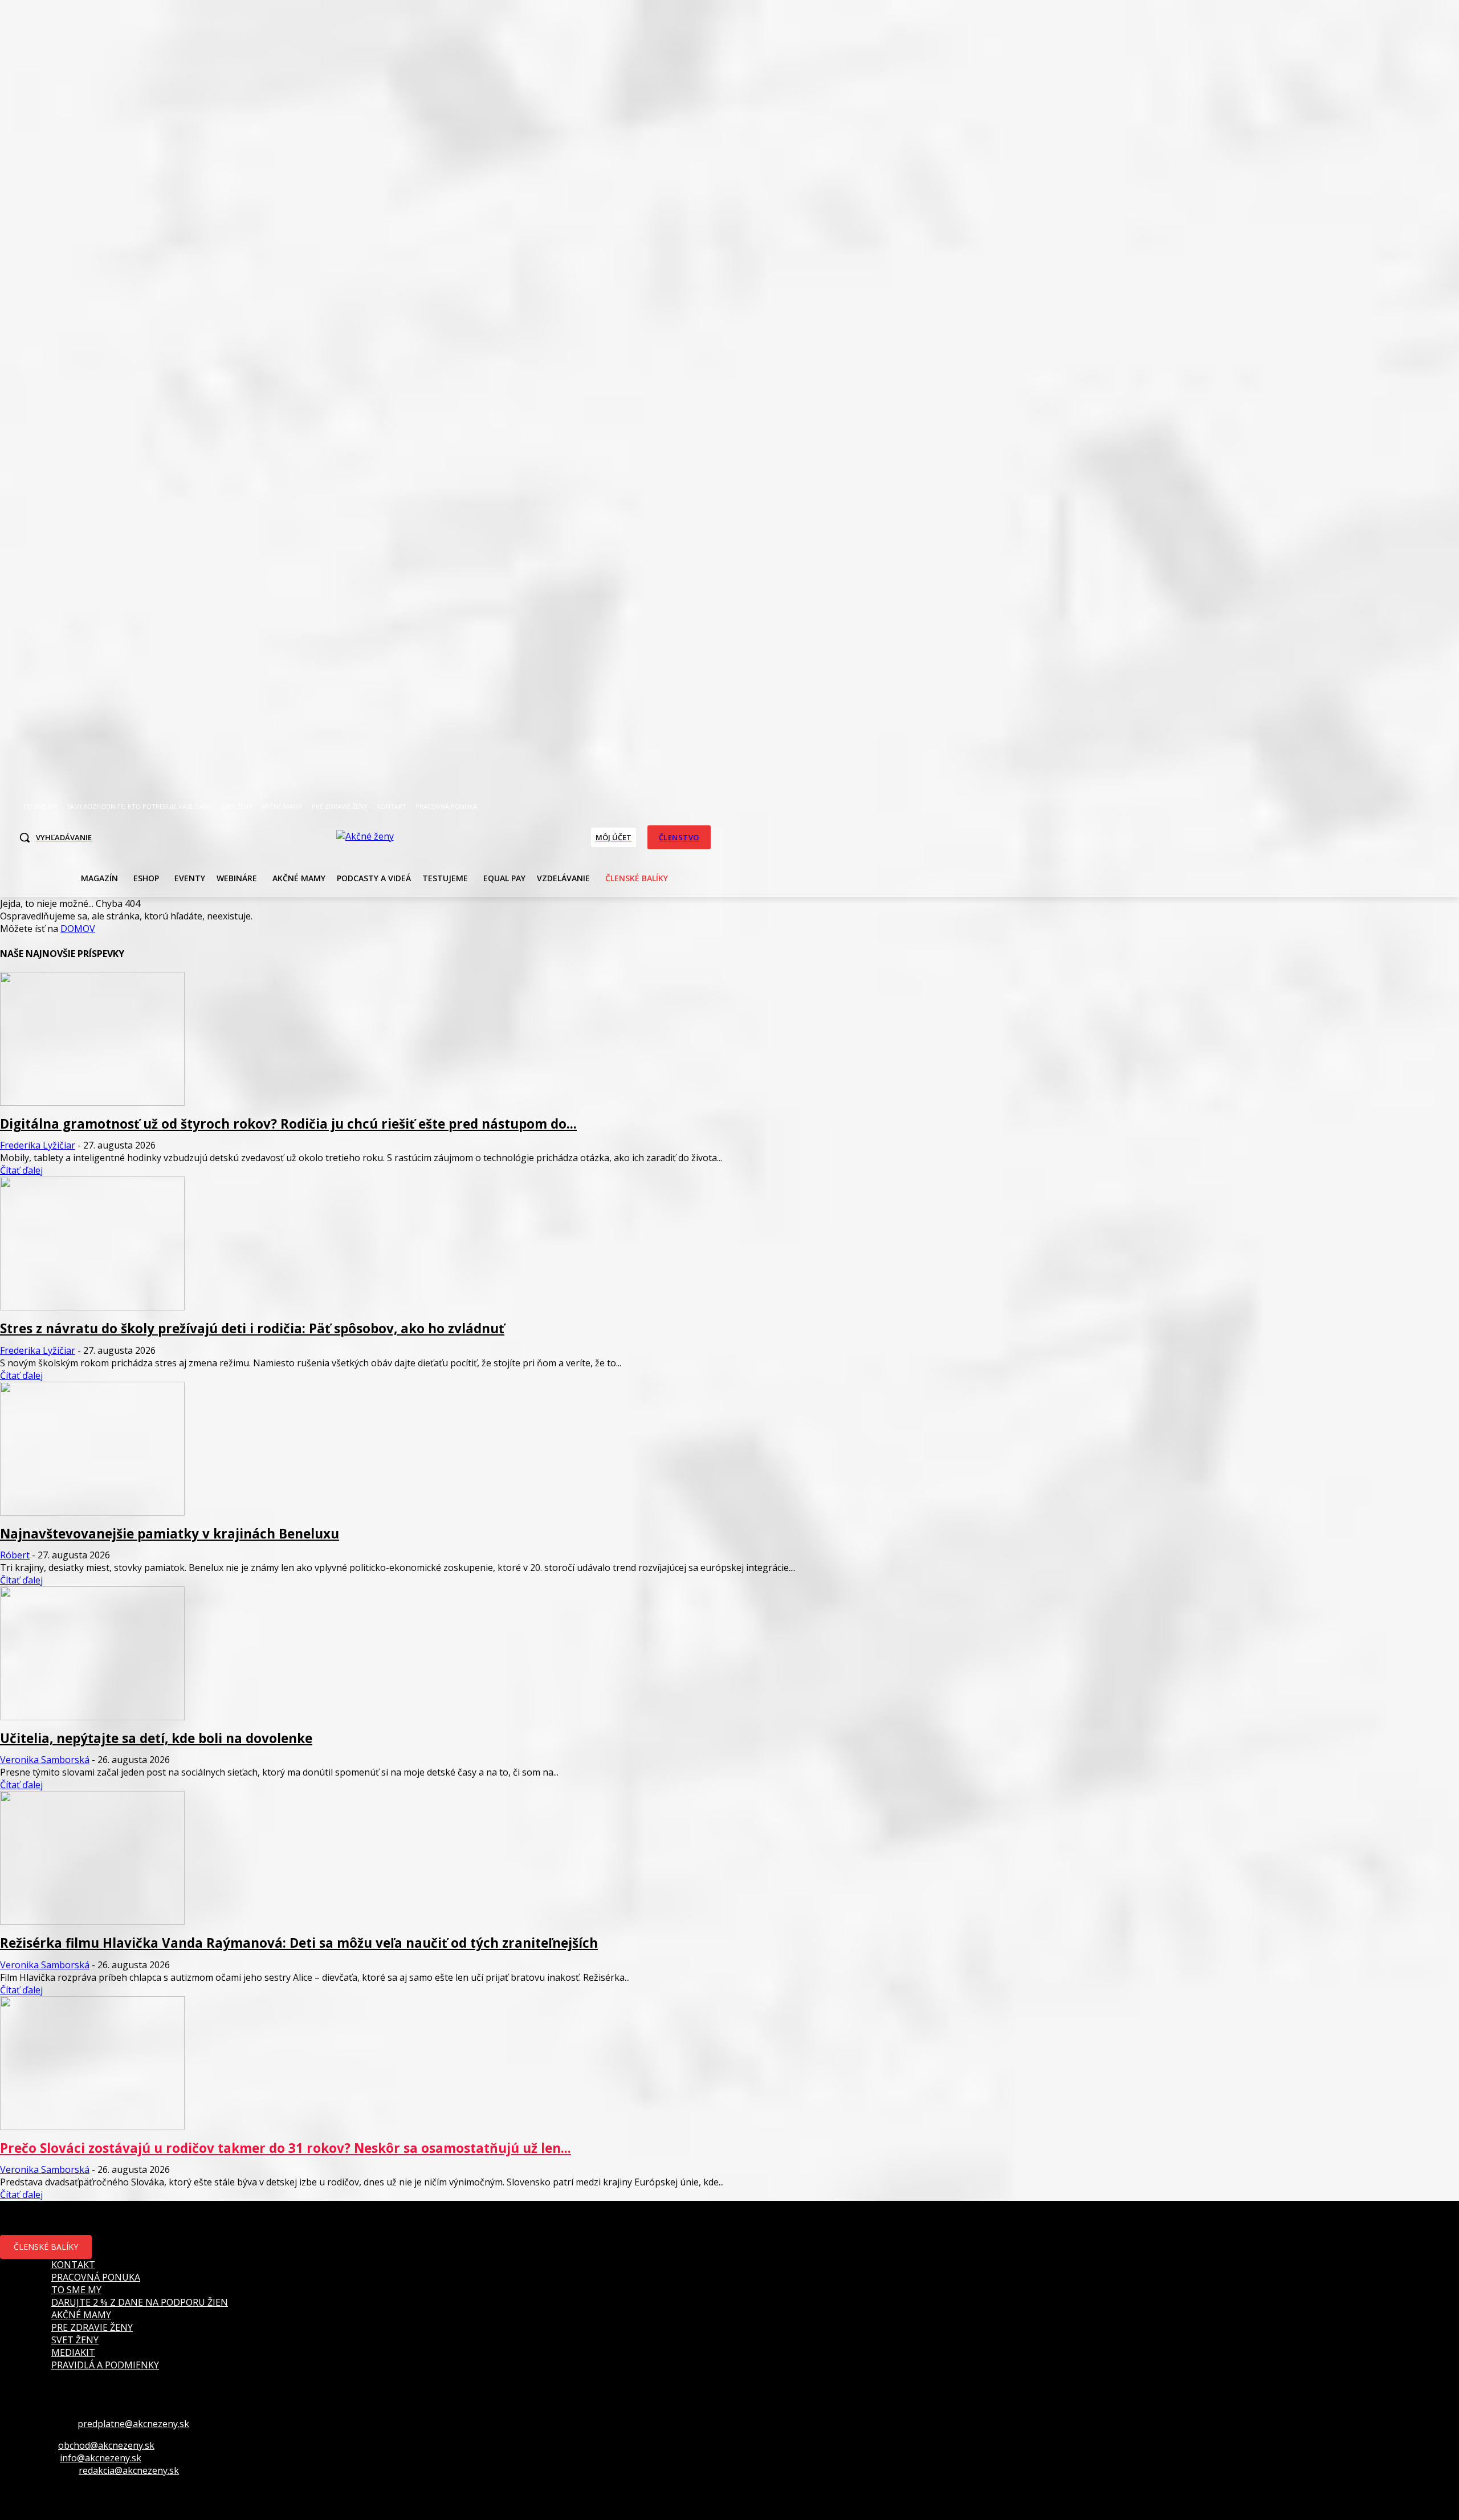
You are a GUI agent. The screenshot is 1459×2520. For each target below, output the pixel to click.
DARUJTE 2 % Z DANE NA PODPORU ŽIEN (140, 2302)
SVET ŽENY (75, 2340)
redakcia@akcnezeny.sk (129, 2470)
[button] (52, 837)
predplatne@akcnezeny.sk (133, 2424)
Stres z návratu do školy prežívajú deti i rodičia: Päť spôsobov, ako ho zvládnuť (252, 1328)
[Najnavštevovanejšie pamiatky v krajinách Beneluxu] (92, 1512)
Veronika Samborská (45, 1760)
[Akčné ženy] (365, 836)
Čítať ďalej (21, 1170)
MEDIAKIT (73, 2352)
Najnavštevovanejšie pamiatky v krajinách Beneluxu (170, 1534)
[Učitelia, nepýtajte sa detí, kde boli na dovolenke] (92, 1717)
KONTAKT (73, 2265)
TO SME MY (76, 2290)
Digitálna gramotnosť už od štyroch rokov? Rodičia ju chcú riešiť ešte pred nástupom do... (288, 1124)
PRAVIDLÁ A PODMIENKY (105, 2365)
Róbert (15, 1555)
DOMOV (78, 929)
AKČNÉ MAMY (81, 2315)
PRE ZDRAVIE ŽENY (92, 2327)
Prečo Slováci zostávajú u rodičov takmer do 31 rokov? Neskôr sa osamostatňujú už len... (286, 2148)
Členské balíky (46, 2247)
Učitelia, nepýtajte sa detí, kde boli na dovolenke (156, 1738)
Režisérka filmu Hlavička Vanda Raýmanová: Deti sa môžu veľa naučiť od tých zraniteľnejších (299, 1943)
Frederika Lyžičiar (38, 1145)
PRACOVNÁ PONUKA (96, 2277)
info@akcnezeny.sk (101, 2458)
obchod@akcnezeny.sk (106, 2445)
